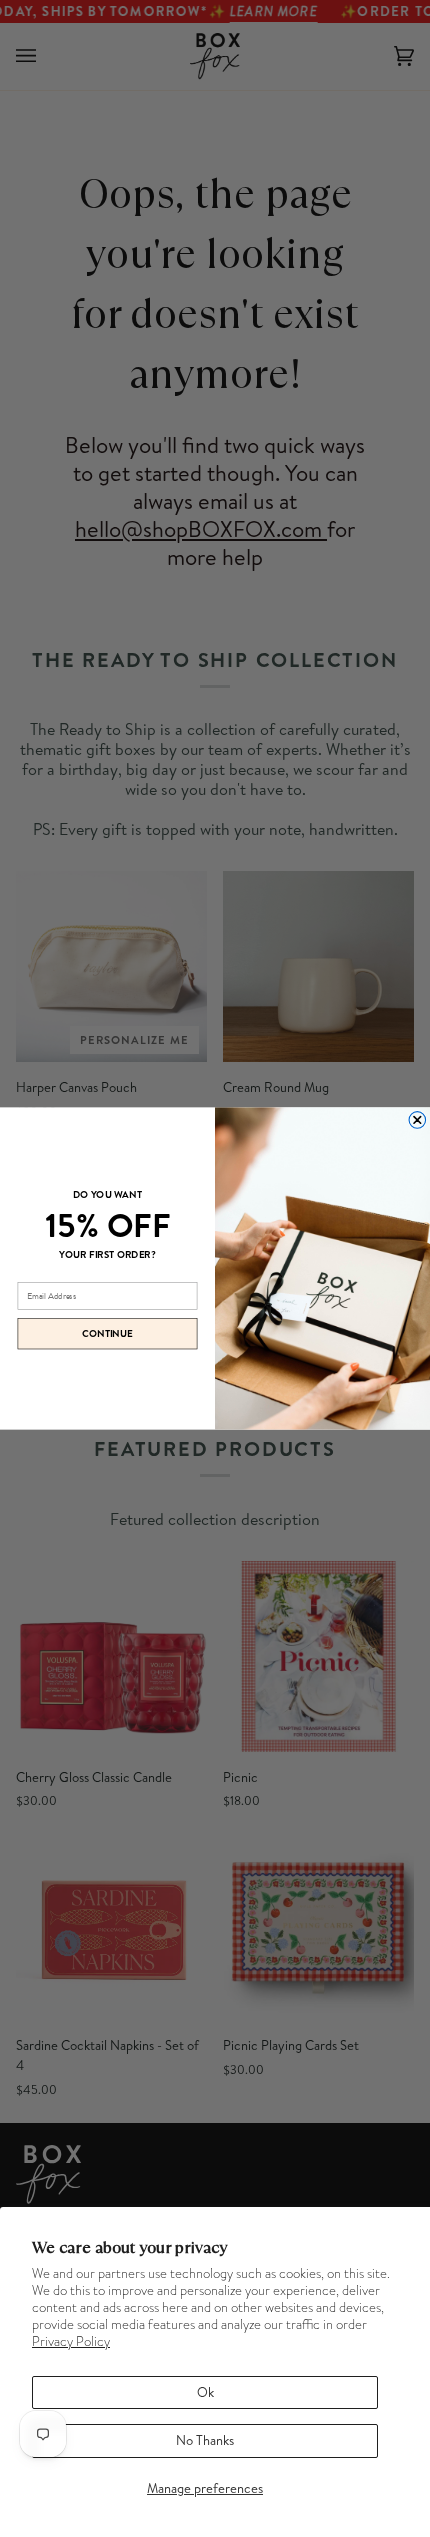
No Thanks (205, 2440)
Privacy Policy (71, 2341)
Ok (205, 2392)
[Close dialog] (417, 1120)
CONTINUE (107, 1334)
